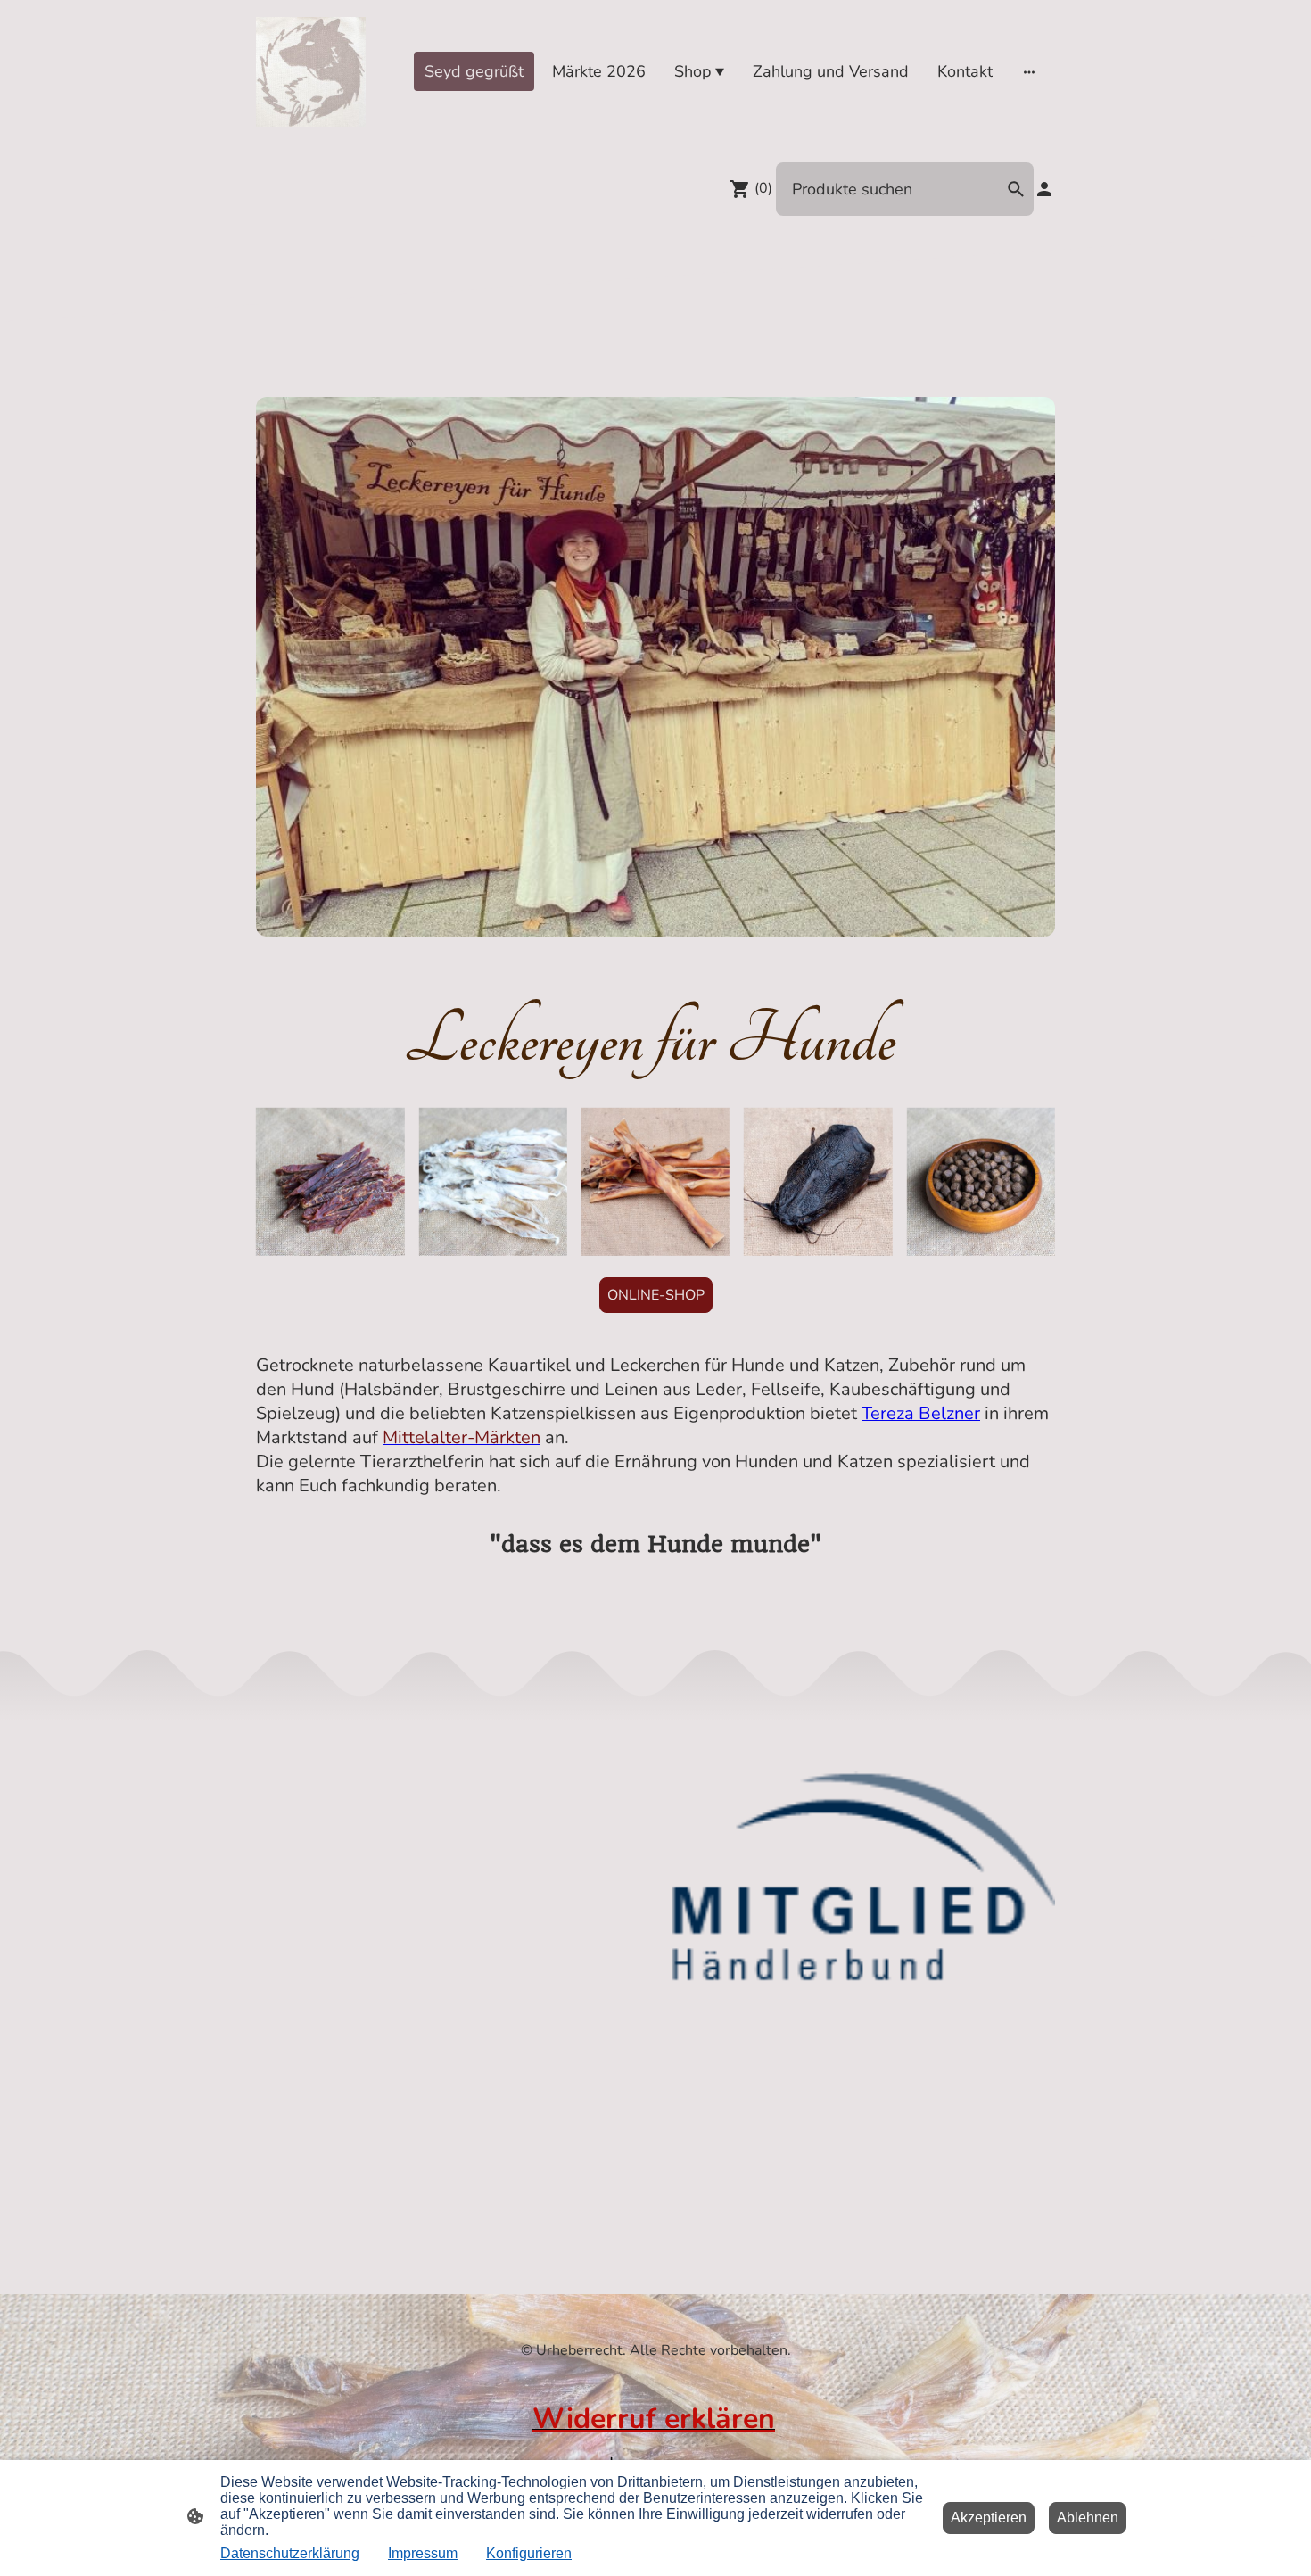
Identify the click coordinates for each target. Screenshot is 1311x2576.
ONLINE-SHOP (656, 1295)
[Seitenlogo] (311, 72)
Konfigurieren (529, 2553)
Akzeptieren (989, 2518)
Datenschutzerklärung (290, 2553)
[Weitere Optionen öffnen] (1029, 72)
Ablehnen (1088, 2518)
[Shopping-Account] (1044, 189)
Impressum (423, 2553)
